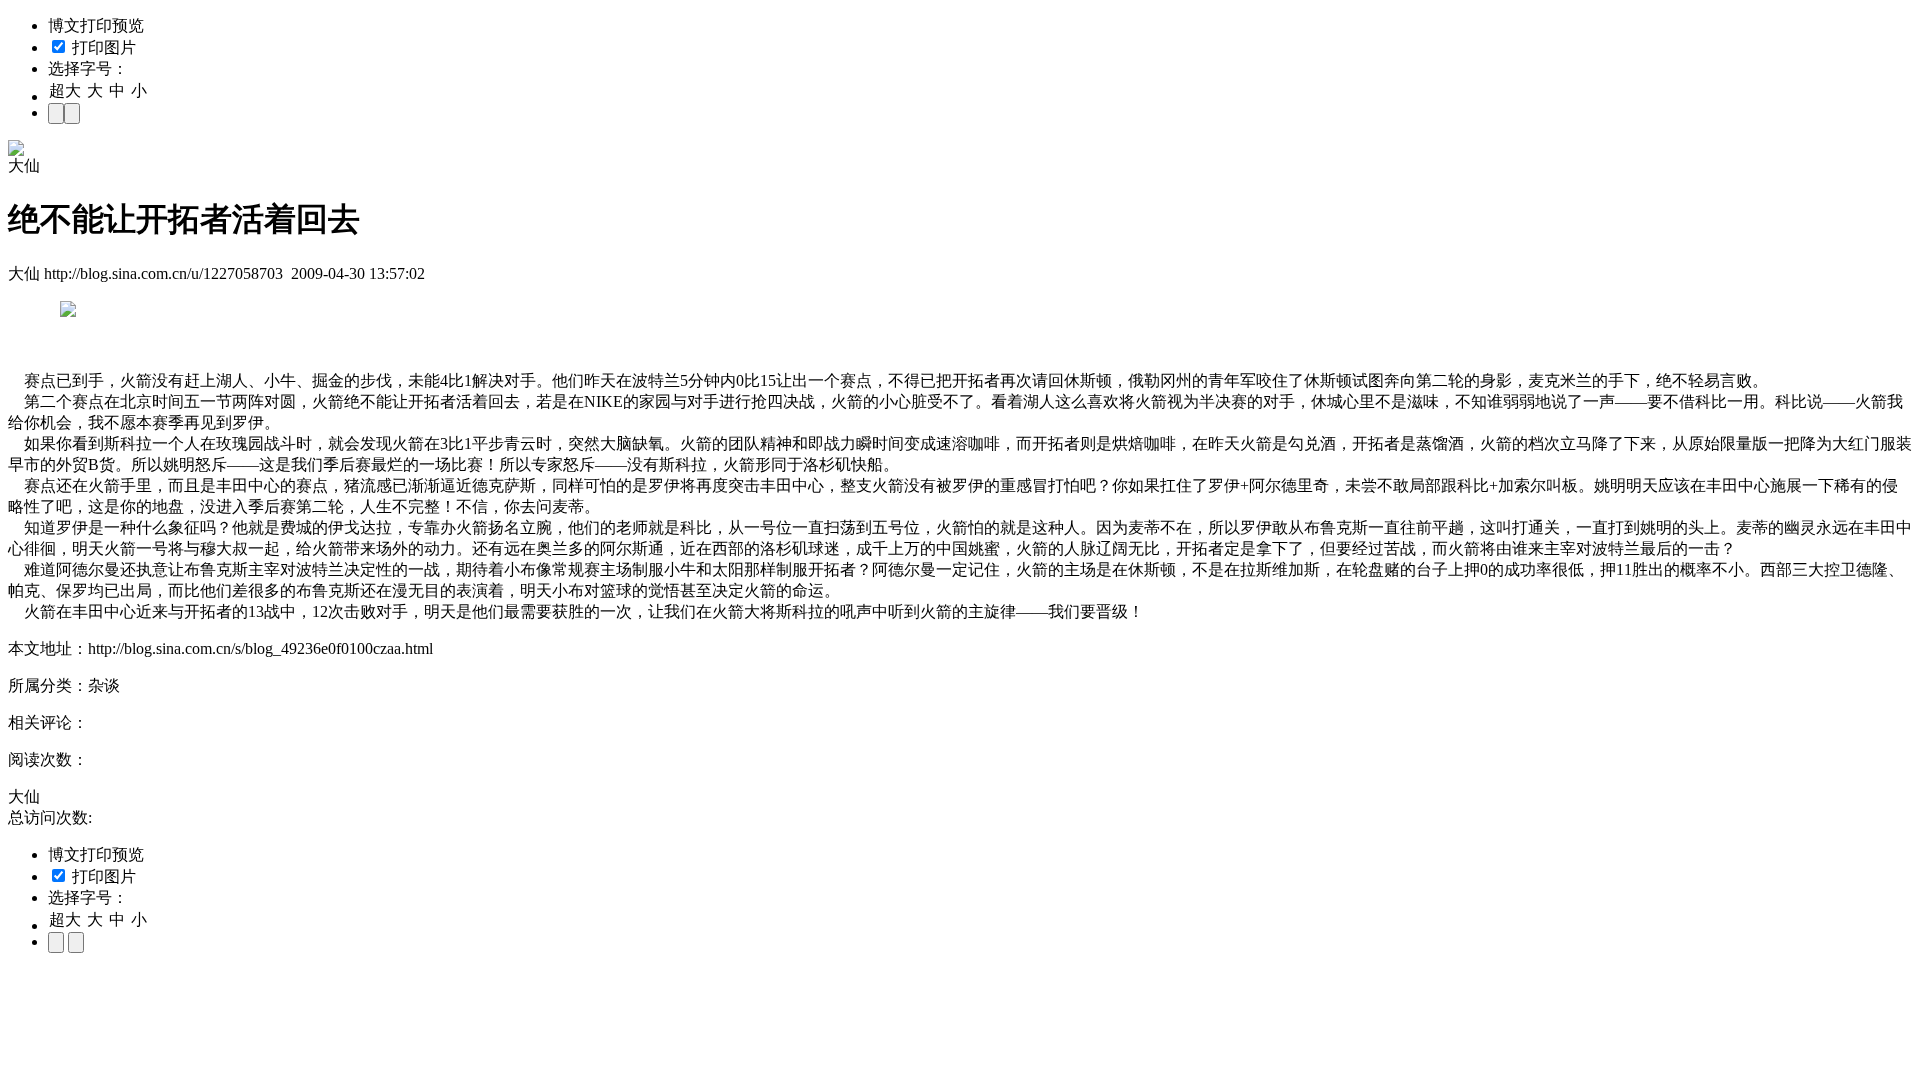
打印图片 (102, 47)
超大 (65, 90)
